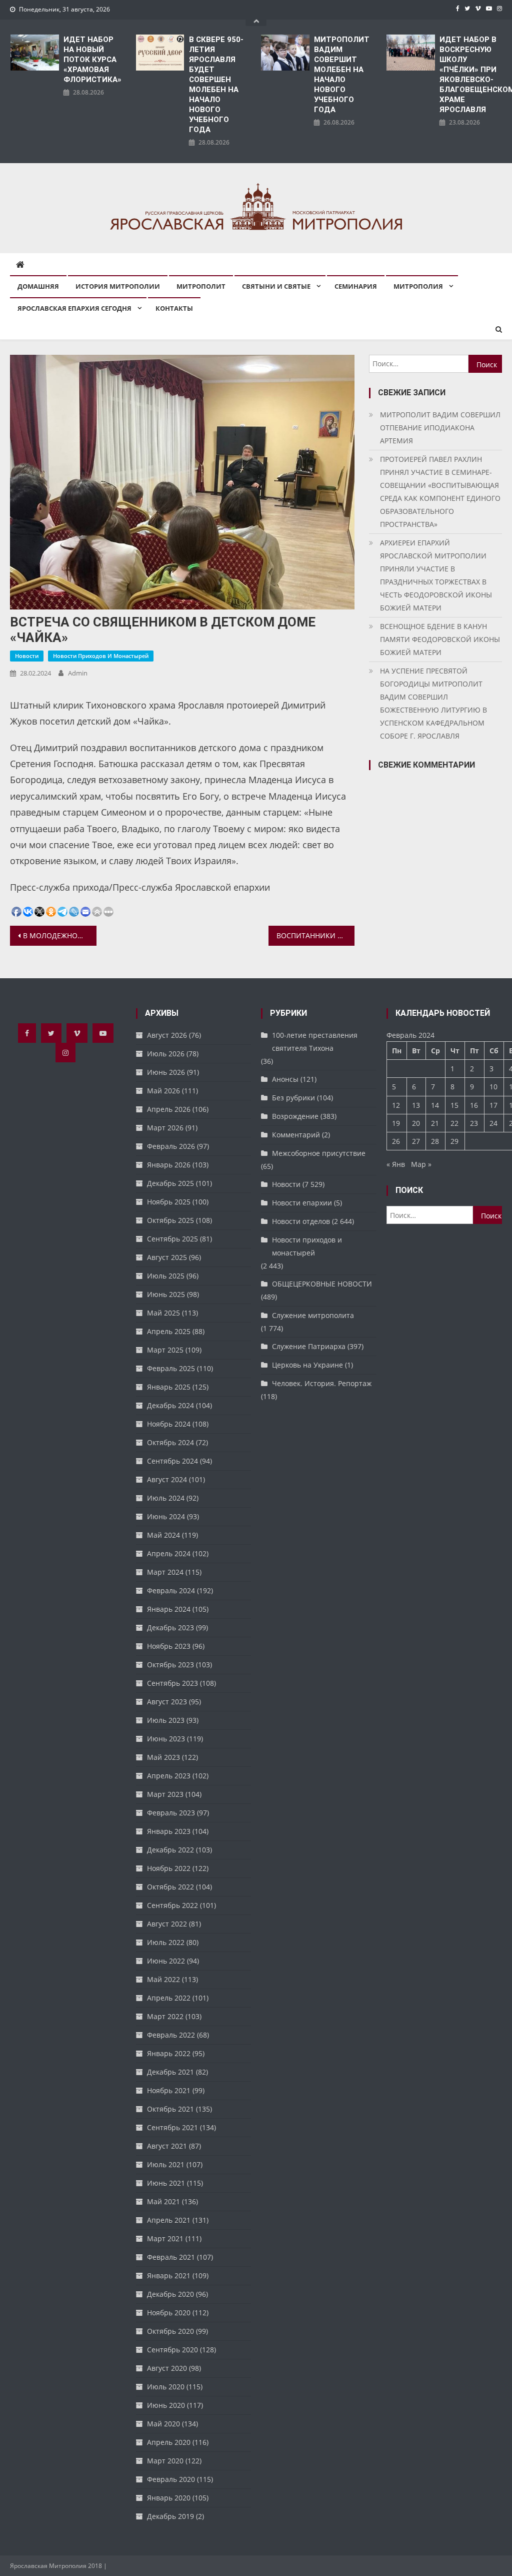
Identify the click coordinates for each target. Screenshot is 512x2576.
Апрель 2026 (169, 1109)
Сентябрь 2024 (172, 1461)
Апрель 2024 (169, 1553)
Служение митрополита (313, 1315)
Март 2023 (165, 1794)
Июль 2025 (166, 1276)
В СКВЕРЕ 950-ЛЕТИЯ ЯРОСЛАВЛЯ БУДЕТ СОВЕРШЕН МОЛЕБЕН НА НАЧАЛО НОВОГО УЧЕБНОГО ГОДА (216, 85)
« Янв (396, 1164)
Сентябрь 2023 (172, 1683)
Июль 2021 (166, 2164)
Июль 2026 (166, 1054)
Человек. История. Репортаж (322, 1383)
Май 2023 (163, 1757)
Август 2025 (167, 1257)
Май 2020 (163, 2424)
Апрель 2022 (169, 1998)
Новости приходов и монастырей (101, 656)
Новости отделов (301, 1221)
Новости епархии (302, 1203)
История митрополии (118, 286)
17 (493, 1105)
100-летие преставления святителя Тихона (315, 1042)
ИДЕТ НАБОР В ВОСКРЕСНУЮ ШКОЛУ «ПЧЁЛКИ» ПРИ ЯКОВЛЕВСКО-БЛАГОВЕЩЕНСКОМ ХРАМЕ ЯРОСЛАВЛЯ (471, 75)
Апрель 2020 (169, 2442)
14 (435, 1105)
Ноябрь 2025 (169, 1202)
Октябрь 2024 (170, 1442)
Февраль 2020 (171, 2479)
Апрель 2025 (169, 1331)
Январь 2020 (169, 2498)
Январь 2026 (169, 1165)
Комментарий (296, 1135)
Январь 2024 (169, 1609)
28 (435, 1141)
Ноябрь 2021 (169, 2090)
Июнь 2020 (166, 2405)
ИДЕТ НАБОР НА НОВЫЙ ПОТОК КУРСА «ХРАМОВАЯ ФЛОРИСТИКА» (92, 60)
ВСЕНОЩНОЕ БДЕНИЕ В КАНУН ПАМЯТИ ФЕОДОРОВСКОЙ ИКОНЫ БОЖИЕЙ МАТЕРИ (440, 639)
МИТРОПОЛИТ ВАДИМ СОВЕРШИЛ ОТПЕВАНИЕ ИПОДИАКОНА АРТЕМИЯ (440, 428)
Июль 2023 (166, 1720)
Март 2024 (165, 1572)
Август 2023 (167, 1702)
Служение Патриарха (309, 1346)
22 (454, 1123)
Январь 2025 (169, 1387)
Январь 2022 (169, 2053)
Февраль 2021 (171, 2257)
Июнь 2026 (166, 1072)
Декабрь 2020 (170, 2294)
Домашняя (38, 286)
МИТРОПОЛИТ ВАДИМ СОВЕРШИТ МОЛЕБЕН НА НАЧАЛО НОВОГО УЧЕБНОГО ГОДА (342, 75)
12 (396, 1105)
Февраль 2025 (171, 1368)
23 (474, 1123)
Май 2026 (163, 1091)
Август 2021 (167, 2146)
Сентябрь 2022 (172, 1905)
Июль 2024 (166, 1498)
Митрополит (201, 286)
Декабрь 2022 (170, 1850)
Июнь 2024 (166, 1516)
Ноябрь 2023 (169, 1646)
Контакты (174, 308)
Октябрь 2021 (170, 2109)
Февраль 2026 (171, 1146)
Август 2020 (167, 2368)
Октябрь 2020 (170, 2331)
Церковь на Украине (307, 1365)
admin (78, 673)
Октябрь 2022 (170, 1887)
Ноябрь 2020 (169, 2313)
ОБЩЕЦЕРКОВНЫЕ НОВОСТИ (322, 1284)
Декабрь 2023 (170, 1628)
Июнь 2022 (166, 1961)
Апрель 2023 (169, 1776)
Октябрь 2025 (170, 1220)
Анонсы (285, 1079)
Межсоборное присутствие (319, 1153)
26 (396, 1141)
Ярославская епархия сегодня (74, 308)
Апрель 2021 (169, 2220)
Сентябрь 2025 (172, 1239)
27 (416, 1141)
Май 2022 (163, 1979)
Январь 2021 (169, 2276)
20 (416, 1123)
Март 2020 (165, 2461)
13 (416, 1105)
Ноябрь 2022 (169, 1868)
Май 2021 (163, 2201)
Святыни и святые (276, 286)
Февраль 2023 (171, 1813)
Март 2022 (165, 2016)
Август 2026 (167, 1035)
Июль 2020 (166, 2387)
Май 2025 (163, 1313)
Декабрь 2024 (170, 1405)
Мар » (421, 1164)
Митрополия (418, 286)
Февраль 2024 (171, 1590)
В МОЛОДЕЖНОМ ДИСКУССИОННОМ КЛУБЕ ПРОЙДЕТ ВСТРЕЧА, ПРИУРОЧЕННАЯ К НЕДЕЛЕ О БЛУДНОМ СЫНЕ (59, 935)
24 (493, 1123)
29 (454, 1141)
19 (396, 1123)
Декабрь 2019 (170, 2516)
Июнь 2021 (166, 2183)
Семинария (356, 286)
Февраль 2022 (171, 2035)
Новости (27, 656)
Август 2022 (167, 1924)
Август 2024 (167, 1479)
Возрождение (295, 1116)
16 (474, 1105)
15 (454, 1105)
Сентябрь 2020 (172, 2350)
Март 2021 (165, 2238)
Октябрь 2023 (170, 1665)
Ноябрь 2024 (169, 1424)
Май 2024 (163, 1535)
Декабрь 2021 (170, 2072)
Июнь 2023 (166, 1739)
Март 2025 (165, 1350)
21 (435, 1123)
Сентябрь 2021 (172, 2127)
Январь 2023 (169, 1831)
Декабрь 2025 (170, 1183)
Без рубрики (293, 1098)
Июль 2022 (166, 1942)
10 (493, 1087)
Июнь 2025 (166, 1294)
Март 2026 (165, 1128)
